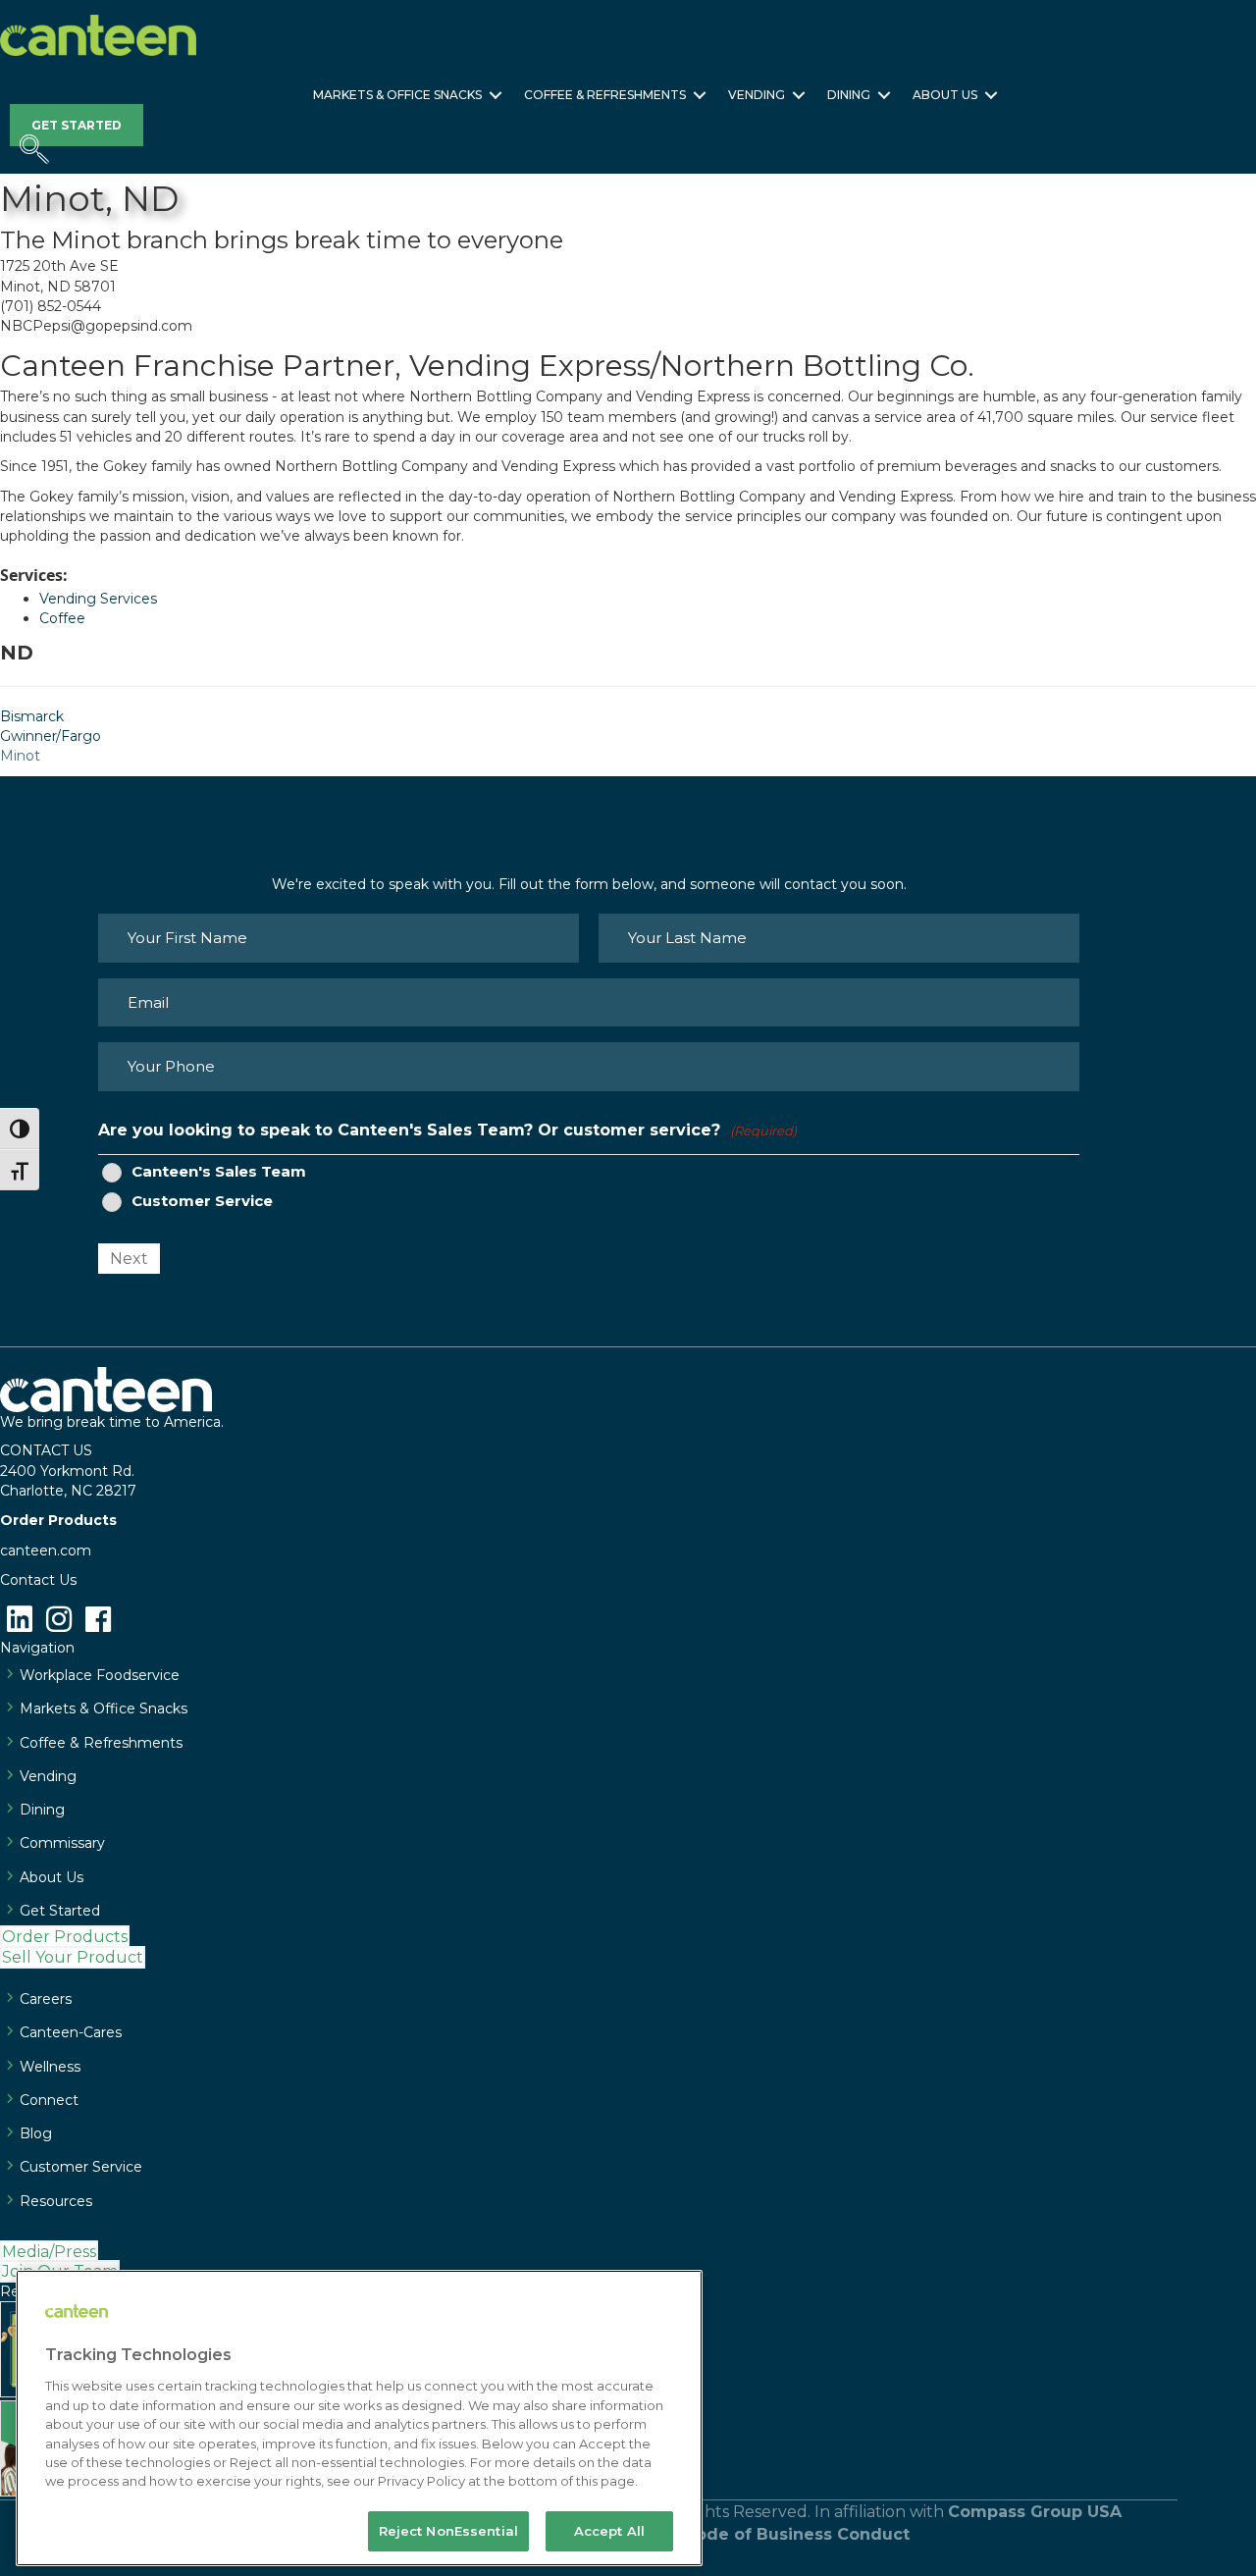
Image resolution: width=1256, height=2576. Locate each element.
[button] (496, 95)
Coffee (62, 618)
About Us (945, 95)
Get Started (60, 1911)
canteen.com (46, 1551)
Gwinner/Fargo (51, 736)
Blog (36, 2133)
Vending (757, 95)
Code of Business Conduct (797, 2534)
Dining (849, 95)
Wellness (50, 2067)
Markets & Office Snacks (397, 95)
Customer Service (202, 1201)
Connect (49, 2100)
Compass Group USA (1035, 2512)
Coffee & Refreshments (605, 95)
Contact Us (38, 1580)
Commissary (62, 1843)
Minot (20, 756)
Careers (46, 1999)
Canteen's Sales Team (219, 1172)
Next (129, 1259)
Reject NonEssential (448, 2531)
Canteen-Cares (71, 2032)
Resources (56, 2201)
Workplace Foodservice (100, 1675)
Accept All (609, 2531)
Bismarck (32, 716)
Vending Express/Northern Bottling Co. (692, 366)
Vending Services (98, 599)
